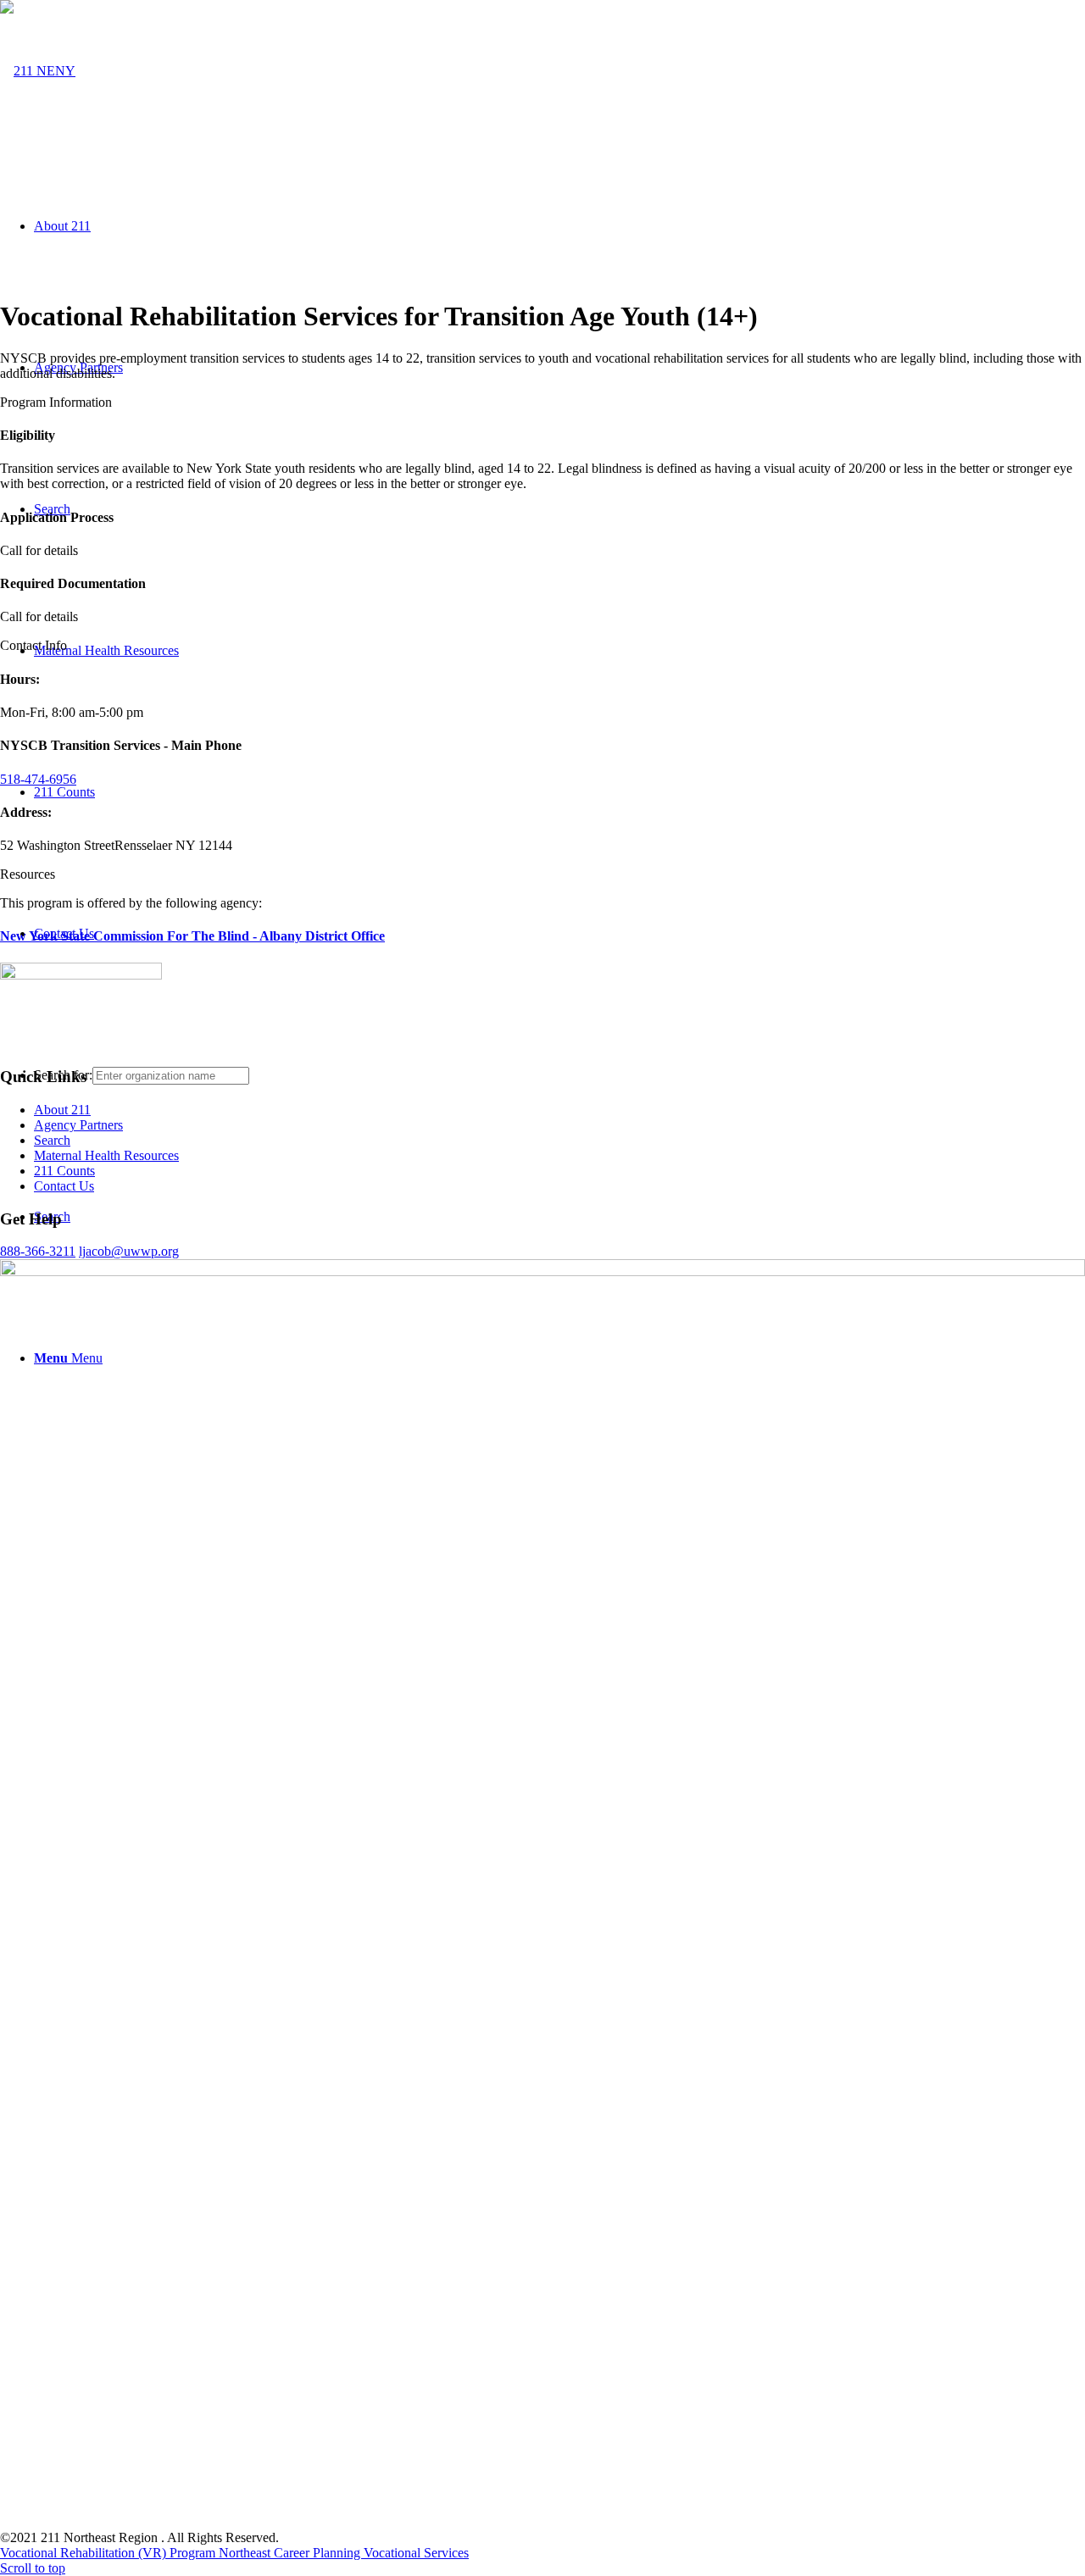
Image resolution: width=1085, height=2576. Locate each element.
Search (52, 1140)
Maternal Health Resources (106, 1155)
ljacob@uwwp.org (129, 1251)
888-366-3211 (38, 1251)
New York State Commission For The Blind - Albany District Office (192, 936)
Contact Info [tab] (33, 645)
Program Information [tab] (56, 402)
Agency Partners (78, 1125)
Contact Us (64, 1186)
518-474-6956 (38, 779)
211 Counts (64, 1171)
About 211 (62, 1110)
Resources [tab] (28, 874)
